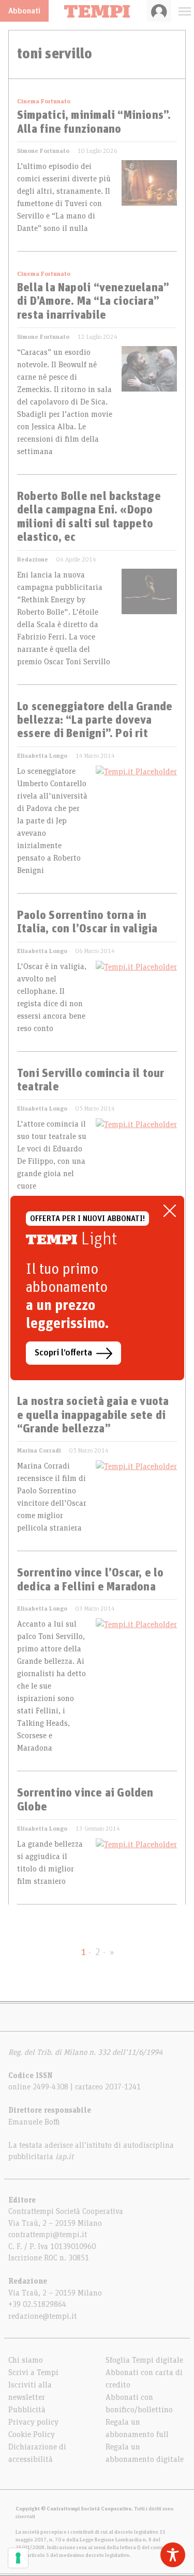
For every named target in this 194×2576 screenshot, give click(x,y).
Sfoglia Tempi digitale (144, 2360)
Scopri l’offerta (63, 1353)
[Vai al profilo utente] (159, 11)
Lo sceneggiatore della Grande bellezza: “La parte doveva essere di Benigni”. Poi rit (95, 721)
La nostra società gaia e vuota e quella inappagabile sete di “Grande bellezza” (93, 1416)
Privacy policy (33, 2422)
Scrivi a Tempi (33, 2372)
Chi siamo (26, 2360)
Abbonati (24, 11)
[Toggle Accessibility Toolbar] (173, 2555)
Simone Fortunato (43, 151)
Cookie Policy (32, 2434)
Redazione (33, 559)
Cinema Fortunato (44, 101)
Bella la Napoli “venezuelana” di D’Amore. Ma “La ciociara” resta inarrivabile (93, 302)
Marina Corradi (39, 1450)
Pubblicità (27, 2410)
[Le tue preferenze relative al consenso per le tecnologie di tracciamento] (18, 2558)
